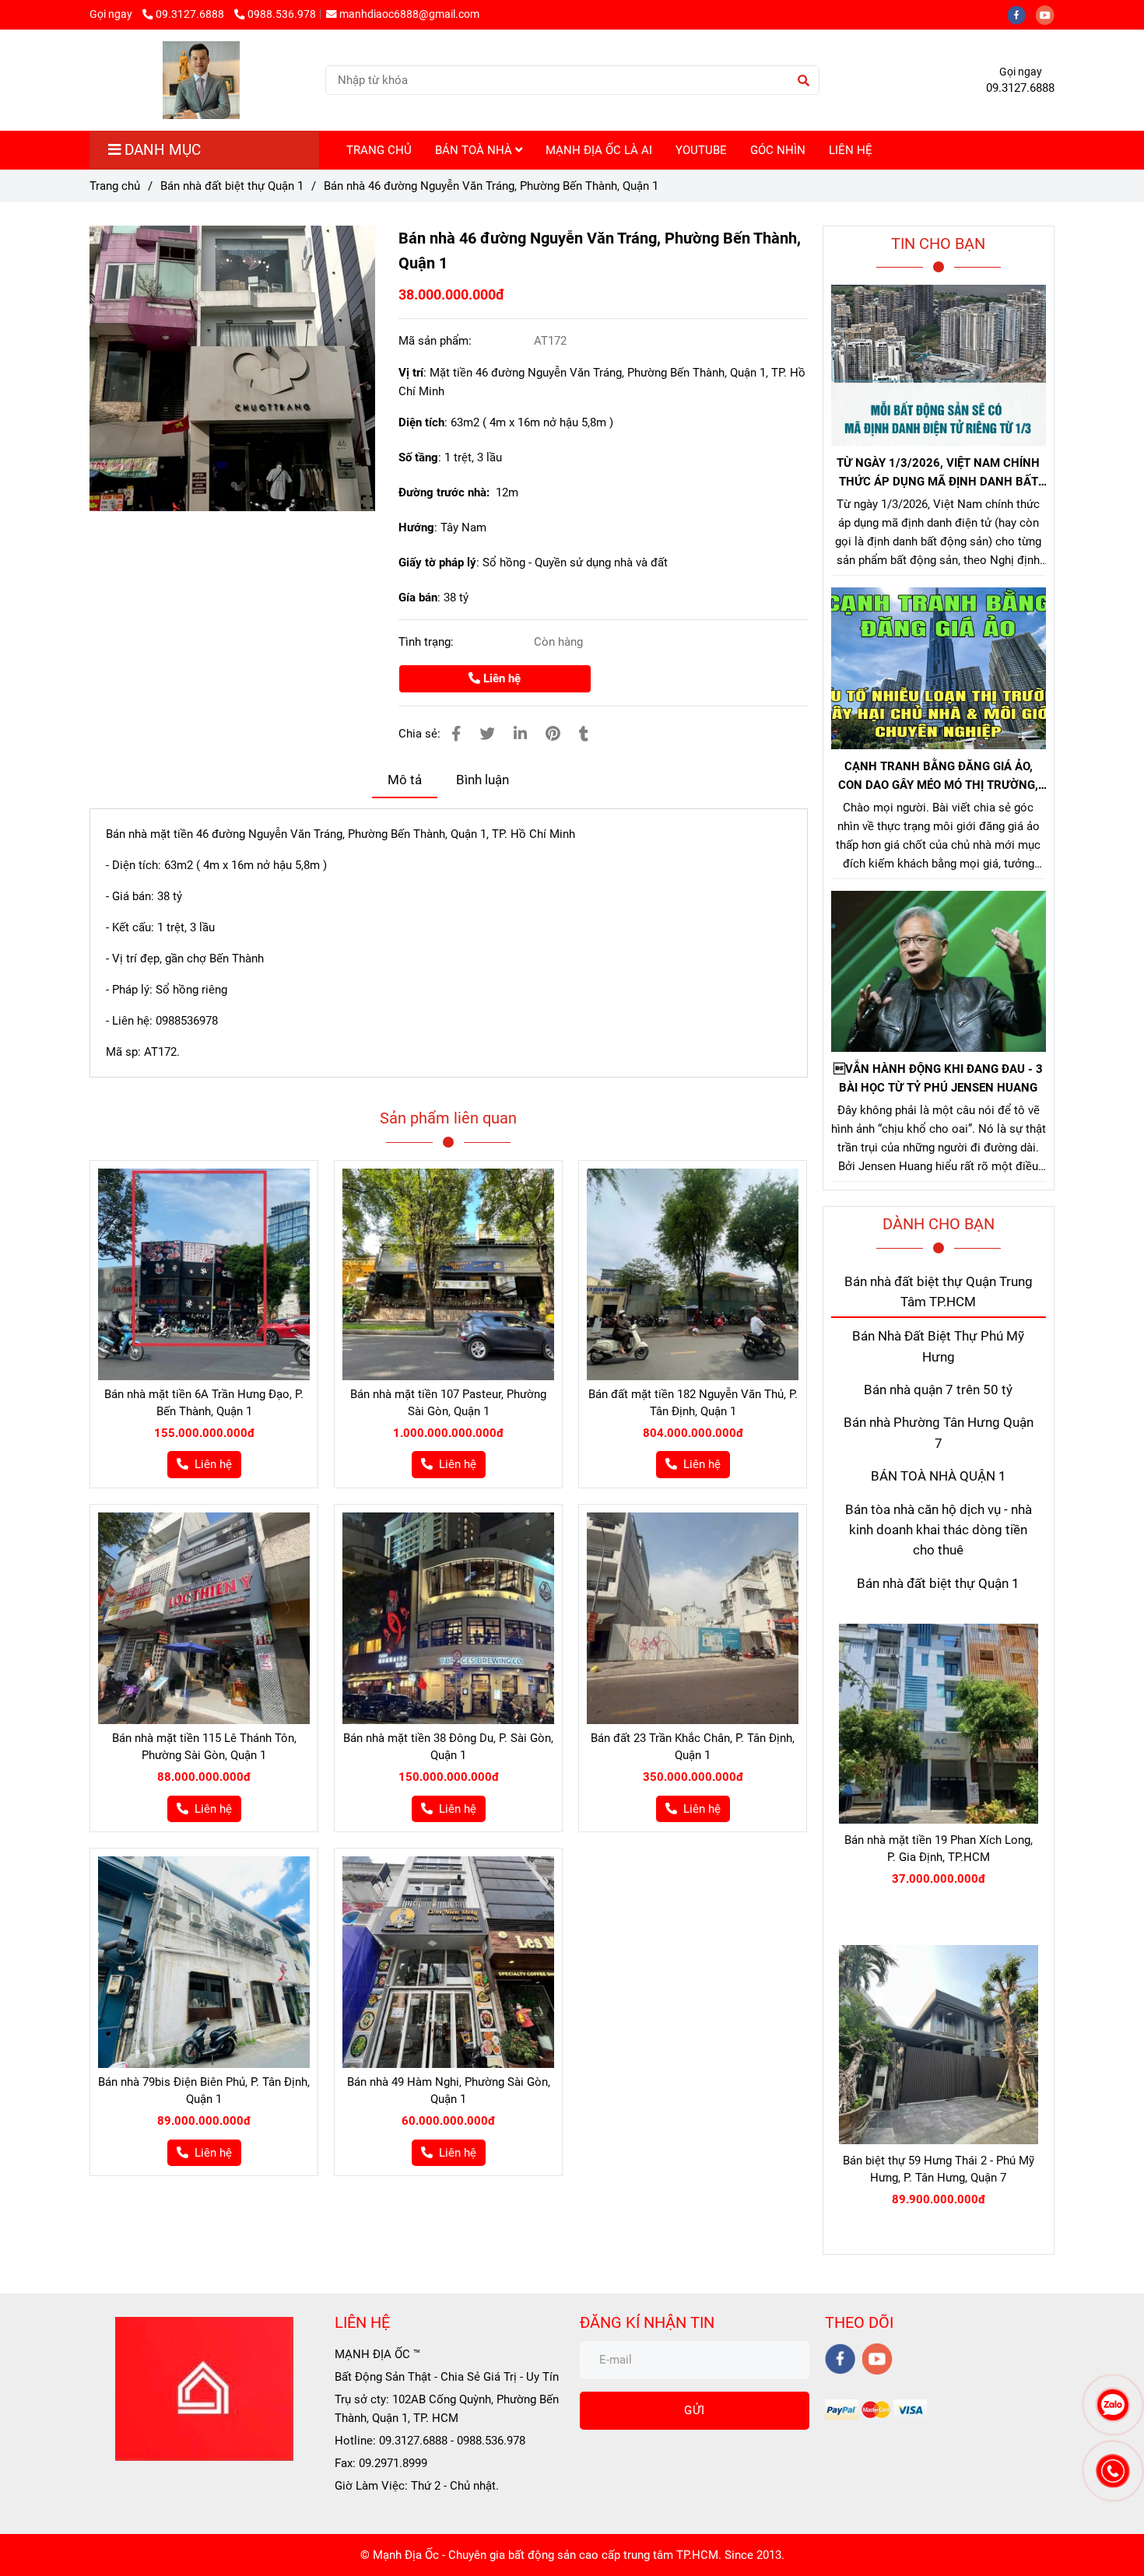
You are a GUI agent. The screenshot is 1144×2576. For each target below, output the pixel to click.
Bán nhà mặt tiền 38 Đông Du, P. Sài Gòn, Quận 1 (448, 1747)
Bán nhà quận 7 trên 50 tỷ (938, 1390)
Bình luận (483, 780)
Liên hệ (500, 678)
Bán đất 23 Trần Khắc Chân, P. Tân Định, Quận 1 (693, 1747)
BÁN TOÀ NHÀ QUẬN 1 (939, 1476)
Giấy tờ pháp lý (437, 563)
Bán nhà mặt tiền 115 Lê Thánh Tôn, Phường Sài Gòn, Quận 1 (204, 1747)
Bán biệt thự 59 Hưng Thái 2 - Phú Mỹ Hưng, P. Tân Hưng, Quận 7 (939, 2169)
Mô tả (405, 780)
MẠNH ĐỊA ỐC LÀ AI (599, 150)
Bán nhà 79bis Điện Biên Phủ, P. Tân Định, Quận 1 (204, 2091)
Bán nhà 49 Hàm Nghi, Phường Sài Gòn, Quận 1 (449, 2091)
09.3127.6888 (191, 14)
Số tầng (418, 457)
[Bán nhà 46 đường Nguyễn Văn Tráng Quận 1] (232, 368)
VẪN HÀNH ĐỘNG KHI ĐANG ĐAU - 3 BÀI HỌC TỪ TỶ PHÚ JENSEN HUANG (938, 1078)
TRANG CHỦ (379, 150)
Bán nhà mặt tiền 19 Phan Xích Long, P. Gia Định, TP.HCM (939, 1849)
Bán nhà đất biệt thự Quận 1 (232, 186)
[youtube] (1049, 14)
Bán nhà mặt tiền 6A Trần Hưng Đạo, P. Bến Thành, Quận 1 (204, 1403)
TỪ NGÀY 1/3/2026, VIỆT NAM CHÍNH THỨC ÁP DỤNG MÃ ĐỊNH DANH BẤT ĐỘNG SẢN (938, 473)
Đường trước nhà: (447, 492)
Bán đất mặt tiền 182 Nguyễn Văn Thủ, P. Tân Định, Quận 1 (693, 1403)
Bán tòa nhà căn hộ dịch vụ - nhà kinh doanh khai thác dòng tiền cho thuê (939, 1530)
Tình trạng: (428, 642)
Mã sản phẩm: (437, 341)
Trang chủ (115, 186)
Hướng (416, 527)
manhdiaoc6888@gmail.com (409, 14)
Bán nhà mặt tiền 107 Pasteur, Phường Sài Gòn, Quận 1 (448, 1403)
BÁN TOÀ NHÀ (475, 150)
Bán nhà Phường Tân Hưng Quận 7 (939, 1433)
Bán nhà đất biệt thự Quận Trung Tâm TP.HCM (939, 1292)
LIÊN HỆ (851, 150)
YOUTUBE (701, 150)
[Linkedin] (520, 734)
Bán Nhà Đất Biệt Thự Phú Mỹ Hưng (938, 1346)
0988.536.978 (282, 14)
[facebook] (1021, 14)
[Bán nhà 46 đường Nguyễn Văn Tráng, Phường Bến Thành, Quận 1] (201, 80)
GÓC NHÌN (778, 150)
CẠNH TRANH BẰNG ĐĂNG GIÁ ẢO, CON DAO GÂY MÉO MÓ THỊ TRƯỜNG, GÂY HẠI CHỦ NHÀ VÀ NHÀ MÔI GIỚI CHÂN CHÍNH (938, 777)
